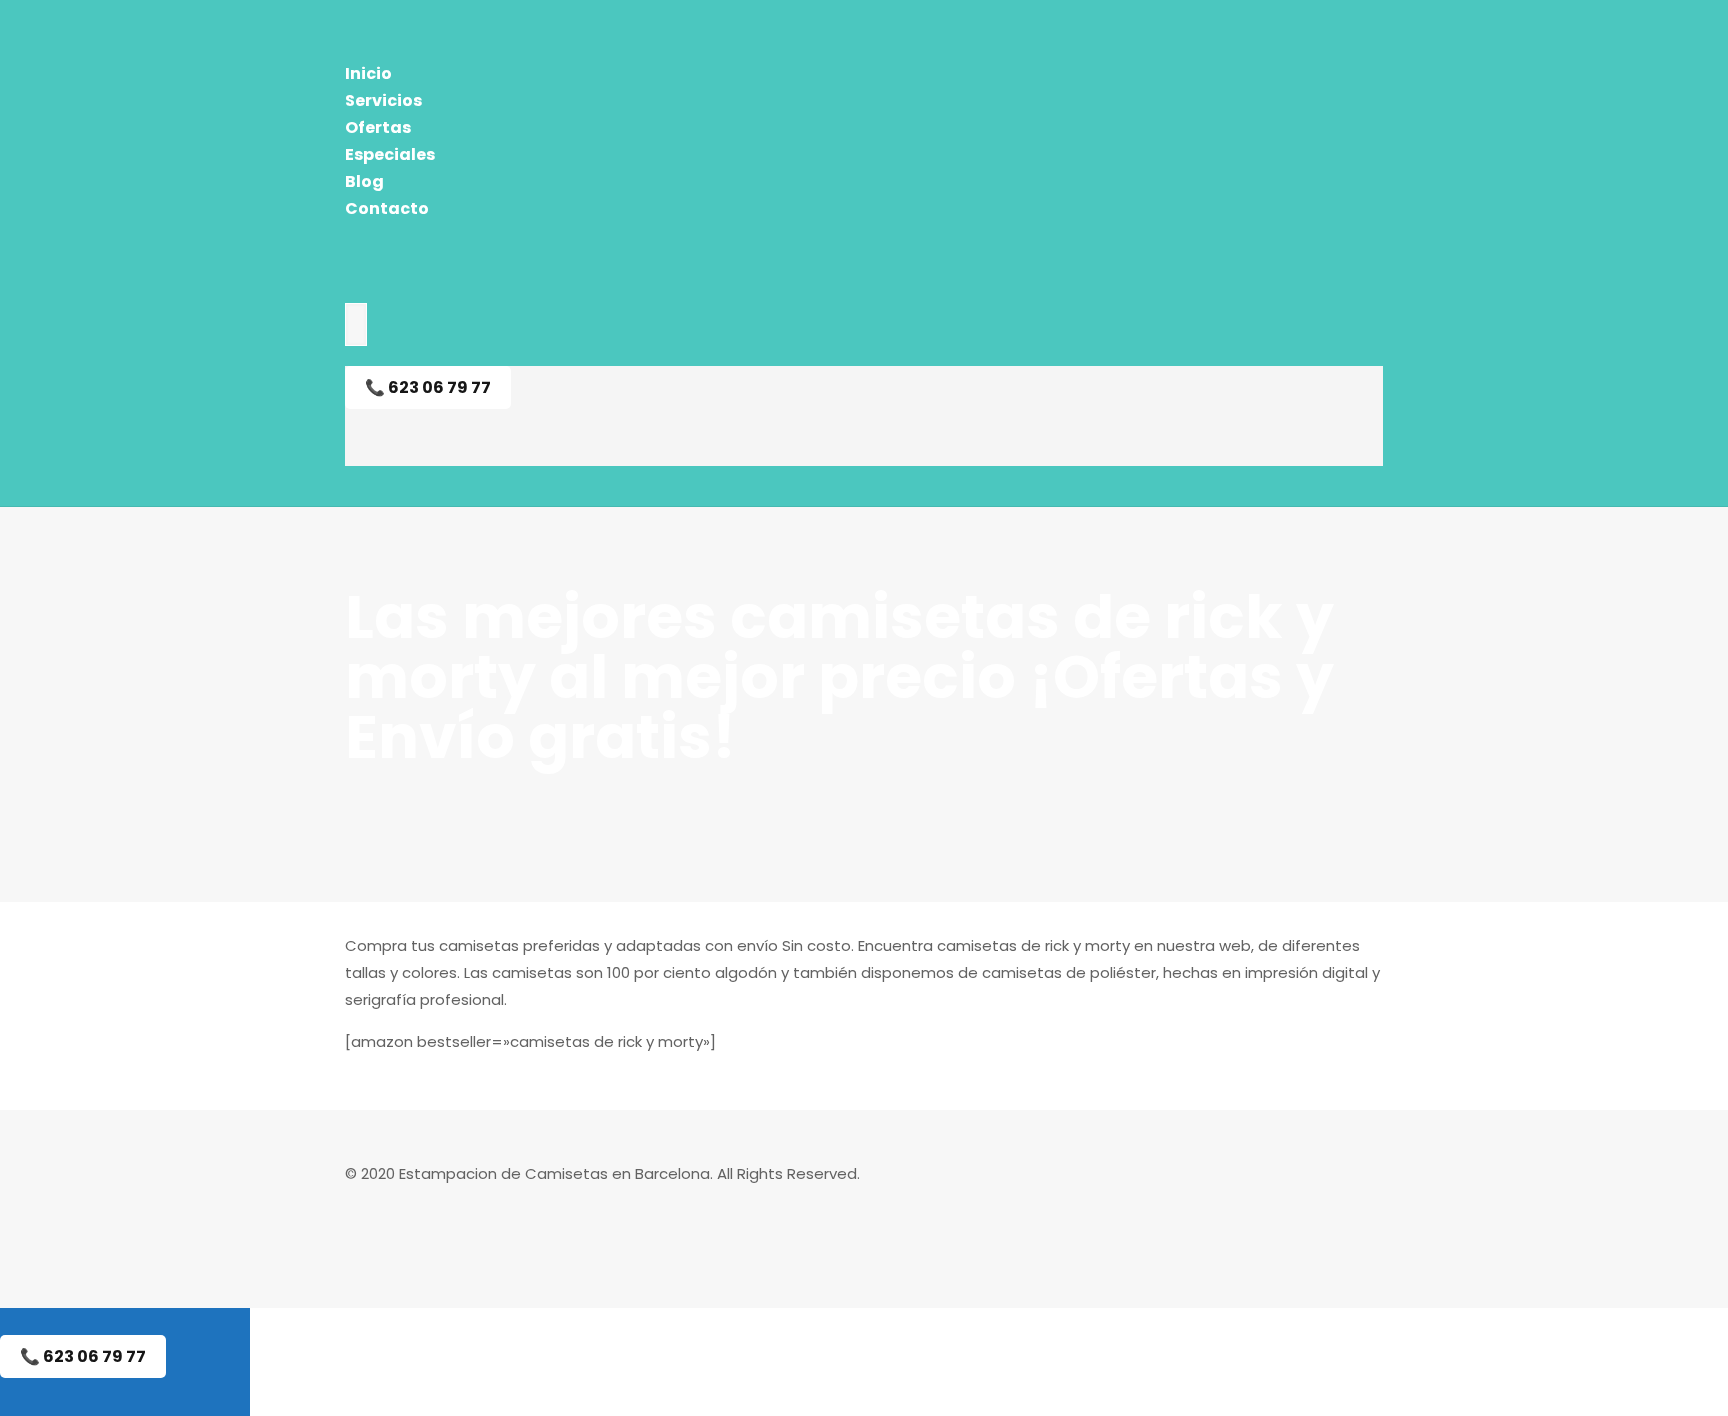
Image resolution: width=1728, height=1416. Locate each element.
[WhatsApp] (355, 1200)
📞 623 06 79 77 (428, 387)
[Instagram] (355, 1227)
